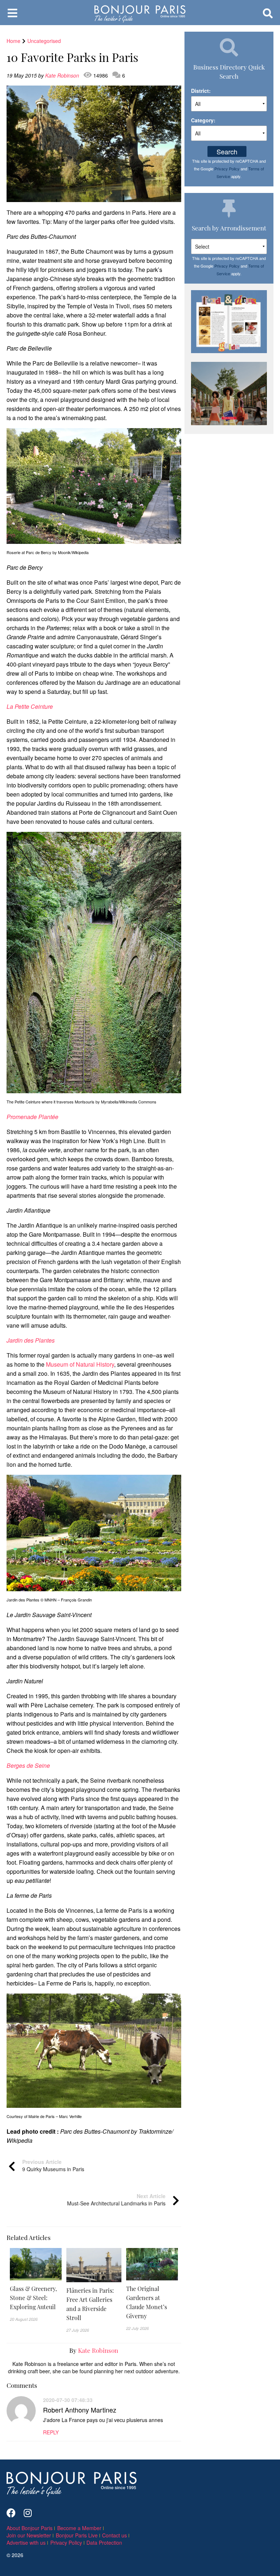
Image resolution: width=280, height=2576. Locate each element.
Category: (203, 120)
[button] (36, 2298)
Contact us (114, 2535)
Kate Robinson (63, 75)
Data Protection (104, 2543)
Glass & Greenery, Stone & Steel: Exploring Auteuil (33, 2298)
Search (227, 151)
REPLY (51, 2432)
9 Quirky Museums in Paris (53, 2165)
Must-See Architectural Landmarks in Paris (116, 2200)
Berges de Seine (28, 1765)
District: (201, 91)
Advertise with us (26, 2543)
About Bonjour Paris (30, 2528)
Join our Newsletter (29, 2535)
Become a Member (79, 2528)
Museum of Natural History (80, 1364)
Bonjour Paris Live (77, 2535)
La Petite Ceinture (30, 706)
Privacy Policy (227, 169)
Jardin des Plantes (31, 1340)
